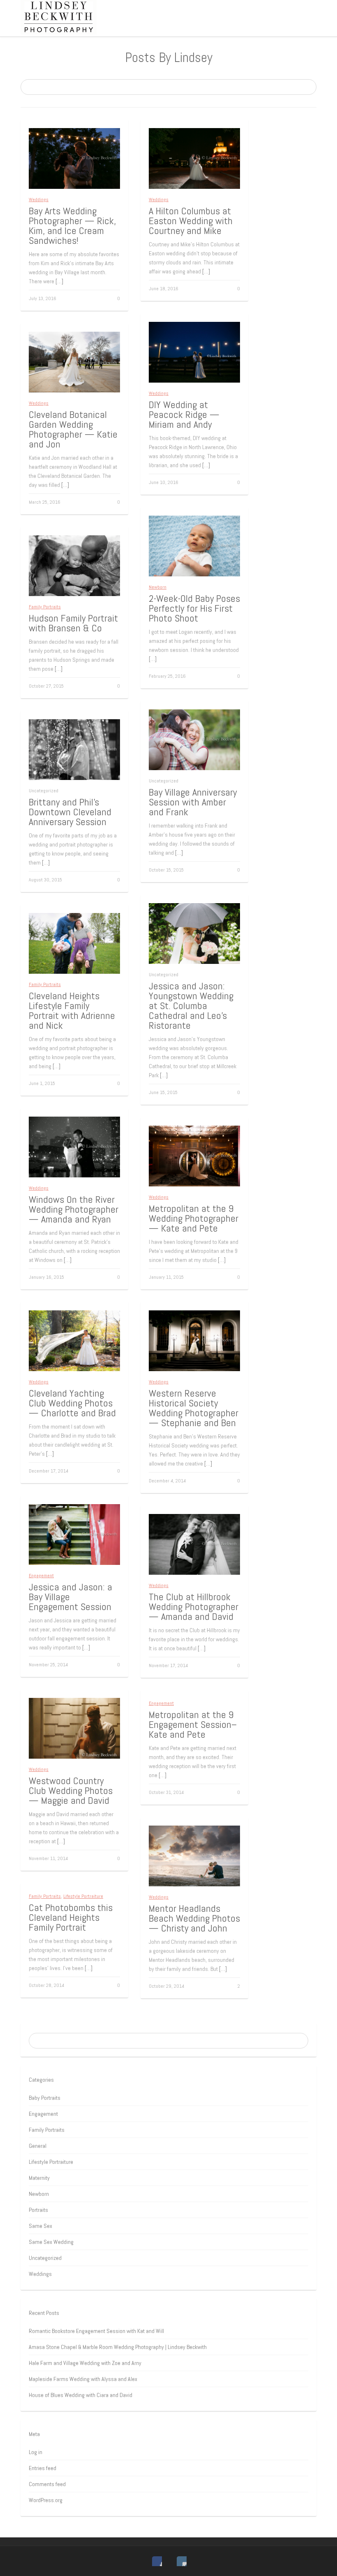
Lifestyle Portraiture (83, 1896)
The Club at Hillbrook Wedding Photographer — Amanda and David (194, 1607)
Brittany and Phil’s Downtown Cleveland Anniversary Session (70, 812)
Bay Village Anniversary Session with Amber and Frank (193, 802)
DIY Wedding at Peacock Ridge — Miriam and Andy (184, 414)
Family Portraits (45, 607)
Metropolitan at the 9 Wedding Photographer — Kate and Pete (194, 1218)
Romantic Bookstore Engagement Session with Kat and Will (96, 2331)
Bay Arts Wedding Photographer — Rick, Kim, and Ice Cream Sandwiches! (72, 226)
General (38, 2146)
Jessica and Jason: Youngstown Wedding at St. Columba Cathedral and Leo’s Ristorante (191, 1006)
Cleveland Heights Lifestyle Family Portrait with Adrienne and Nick (72, 1010)
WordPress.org (46, 2500)
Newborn (158, 587)
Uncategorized (45, 2258)
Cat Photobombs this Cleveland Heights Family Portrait (71, 1917)
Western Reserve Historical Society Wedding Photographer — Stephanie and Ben (194, 1408)
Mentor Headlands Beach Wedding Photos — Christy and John (194, 1918)
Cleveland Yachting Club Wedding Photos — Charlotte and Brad (72, 1403)
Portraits (38, 2210)
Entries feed (43, 2468)
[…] (59, 281)
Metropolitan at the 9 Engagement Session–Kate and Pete (193, 1724)
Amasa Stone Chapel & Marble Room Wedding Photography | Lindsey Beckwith (118, 2347)
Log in (36, 2452)
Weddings (39, 200)
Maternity (39, 2178)
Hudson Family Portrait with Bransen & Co (73, 623)
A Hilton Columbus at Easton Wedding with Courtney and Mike (191, 221)
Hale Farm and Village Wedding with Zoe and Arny (85, 2363)
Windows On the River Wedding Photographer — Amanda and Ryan (74, 1209)
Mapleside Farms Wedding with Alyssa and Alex (83, 2379)
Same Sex (40, 2226)
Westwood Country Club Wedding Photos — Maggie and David (71, 1790)
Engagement (41, 1576)
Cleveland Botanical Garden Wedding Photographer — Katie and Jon (73, 429)
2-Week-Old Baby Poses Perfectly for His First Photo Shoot (194, 608)
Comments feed (47, 2484)
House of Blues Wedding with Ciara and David (81, 2395)
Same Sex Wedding (51, 2242)
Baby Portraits (45, 2098)
